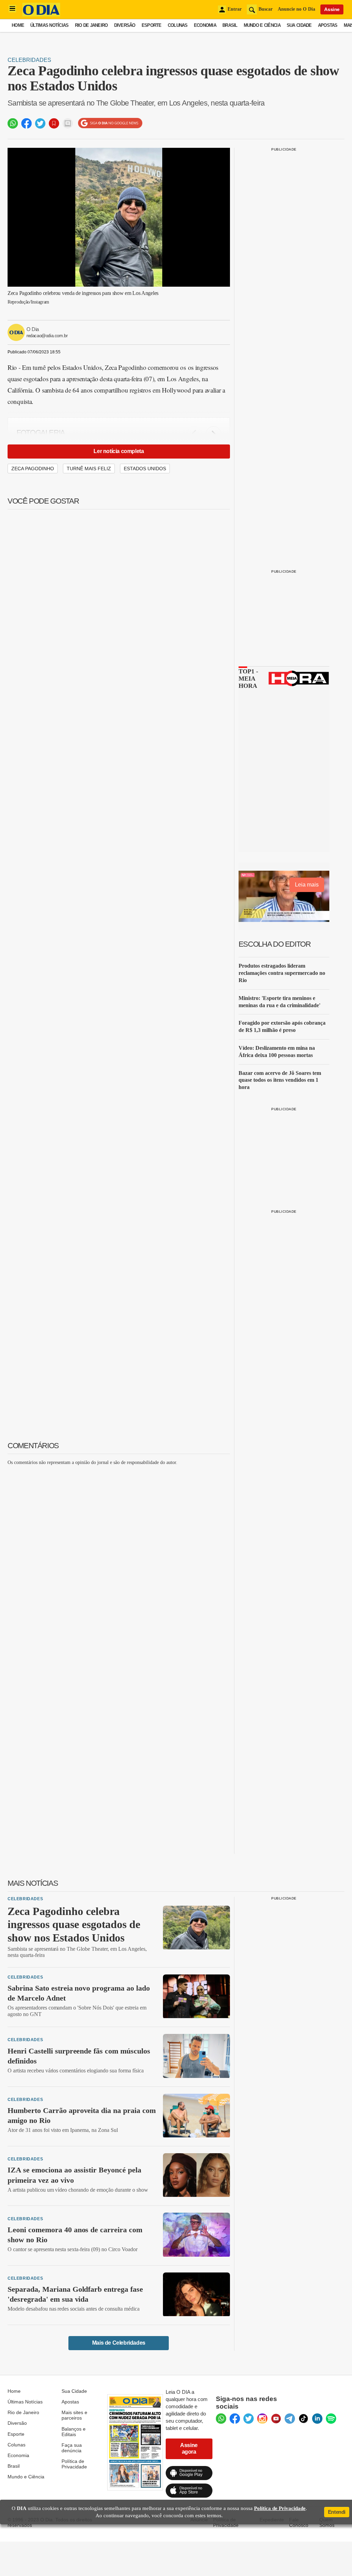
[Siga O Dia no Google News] (110, 123)
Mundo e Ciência (262, 25)
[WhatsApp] (221, 2419)
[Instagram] (262, 2419)
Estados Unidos (145, 469)
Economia (205, 25)
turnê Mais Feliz (89, 469)
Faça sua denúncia (72, 2448)
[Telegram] (290, 2419)
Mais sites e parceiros (74, 2415)
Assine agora (189, 2448)
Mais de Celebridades (119, 2343)
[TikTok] (304, 2419)
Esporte (152, 25)
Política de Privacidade (74, 2464)
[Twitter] (249, 2419)
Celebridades (29, 60)
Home (18, 25)
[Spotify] (331, 2419)
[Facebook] (235, 2419)
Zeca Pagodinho (33, 469)
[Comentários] (68, 123)
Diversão (125, 25)
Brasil (230, 25)
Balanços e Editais (74, 2432)
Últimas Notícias (49, 25)
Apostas (328, 25)
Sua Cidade (299, 25)
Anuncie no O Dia (296, 9)
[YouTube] (276, 2419)
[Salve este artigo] (54, 123)
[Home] (41, 15)
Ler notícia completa (119, 451)
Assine (332, 9)
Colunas (178, 25)
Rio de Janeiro (91, 25)
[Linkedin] (317, 2419)
